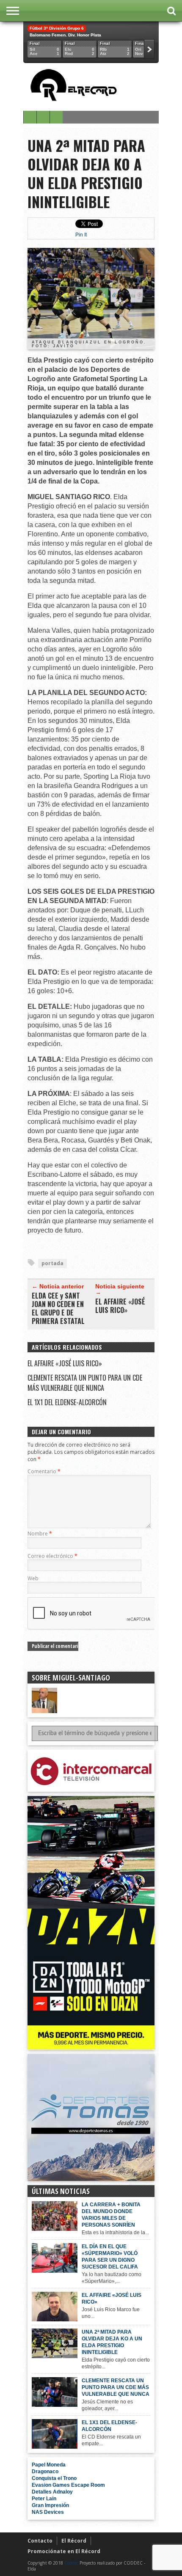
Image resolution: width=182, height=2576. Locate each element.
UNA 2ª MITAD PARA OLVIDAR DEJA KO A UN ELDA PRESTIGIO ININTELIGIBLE (112, 2342)
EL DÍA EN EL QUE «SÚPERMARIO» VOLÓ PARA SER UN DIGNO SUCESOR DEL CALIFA (110, 2257)
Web (33, 1578)
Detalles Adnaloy (52, 2492)
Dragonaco (45, 2472)
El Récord (74, 2541)
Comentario (44, 1471)
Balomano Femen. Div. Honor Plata (65, 35)
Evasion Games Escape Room (68, 2485)
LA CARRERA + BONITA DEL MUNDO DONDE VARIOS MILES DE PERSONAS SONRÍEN (111, 2215)
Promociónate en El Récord (64, 2551)
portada (52, 1263)
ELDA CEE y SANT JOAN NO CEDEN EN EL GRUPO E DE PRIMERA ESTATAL (58, 1308)
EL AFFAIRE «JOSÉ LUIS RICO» (120, 1306)
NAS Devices (48, 2512)
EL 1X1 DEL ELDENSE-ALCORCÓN (67, 1402)
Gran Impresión (50, 2505)
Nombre (40, 1534)
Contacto (40, 2541)
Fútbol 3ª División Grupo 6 (57, 28)
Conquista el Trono (54, 2478)
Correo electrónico (52, 1556)
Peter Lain (44, 2499)
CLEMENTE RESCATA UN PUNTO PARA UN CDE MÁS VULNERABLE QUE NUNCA (85, 1383)
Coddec (71, 2563)
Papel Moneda (49, 2465)
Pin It (81, 235)
